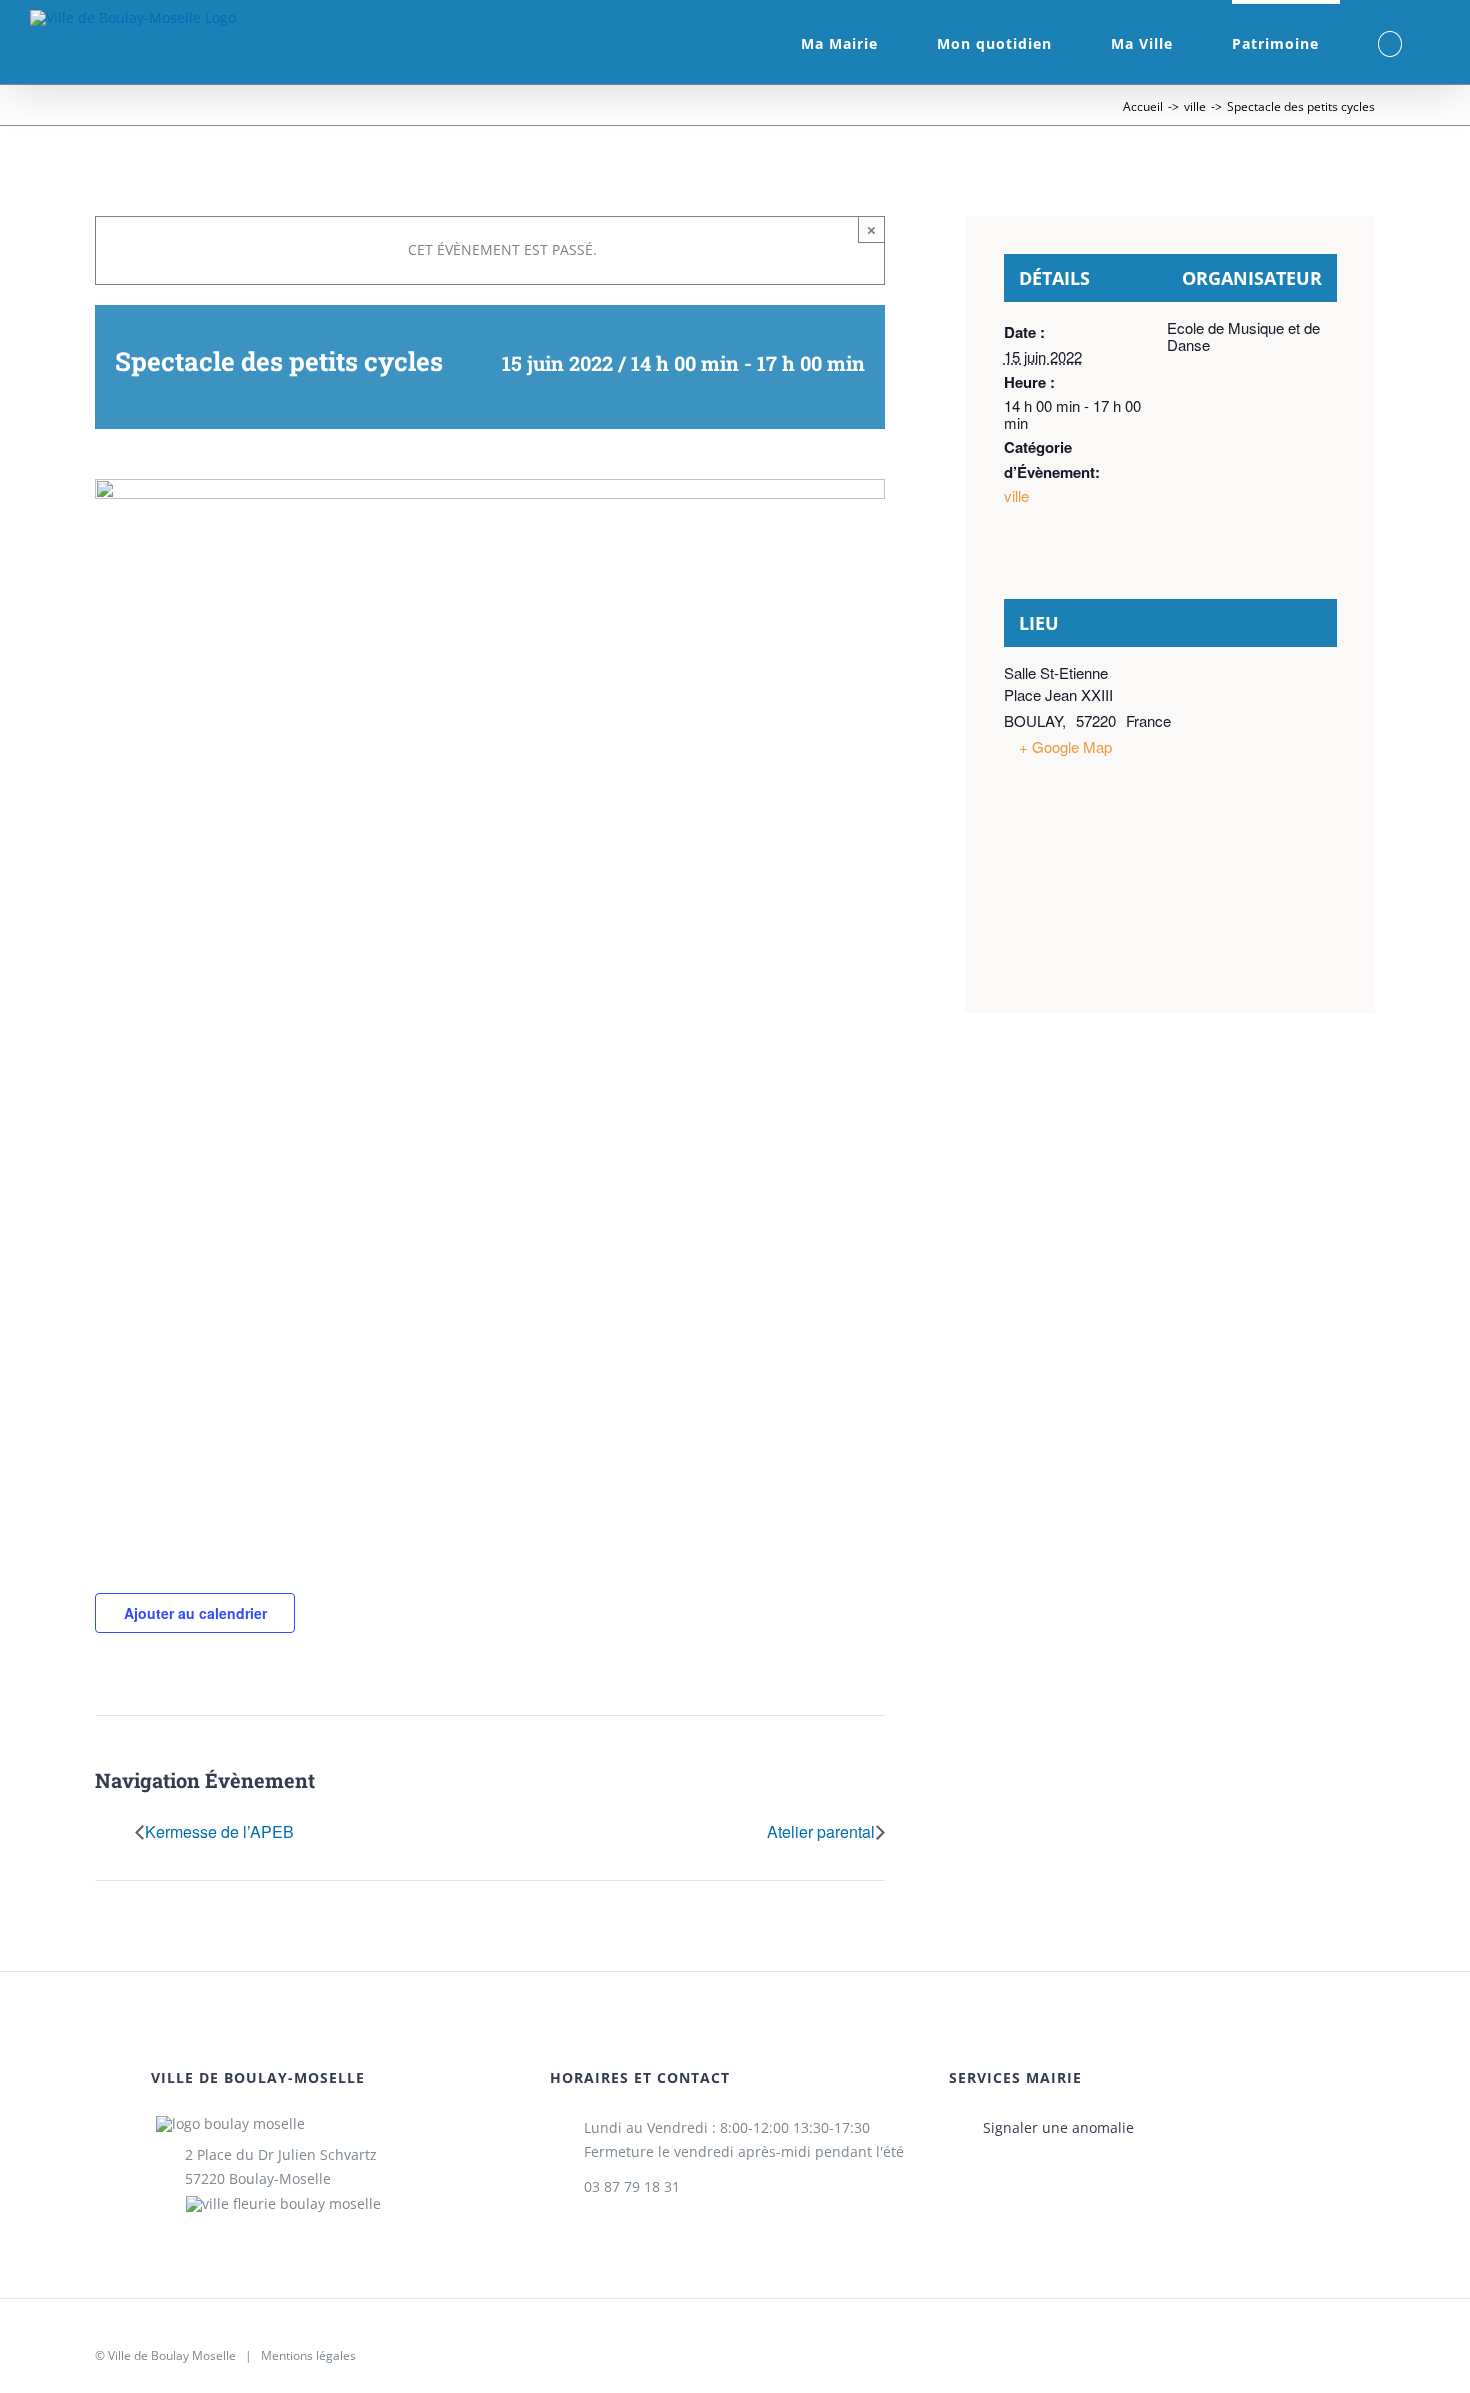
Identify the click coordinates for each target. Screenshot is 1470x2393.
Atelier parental (821, 1833)
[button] (1390, 42)
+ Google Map (1065, 746)
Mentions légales (308, 2355)
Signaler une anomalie (1058, 2127)
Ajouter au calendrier (195, 1613)
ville (1016, 495)
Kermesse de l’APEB (219, 1833)
